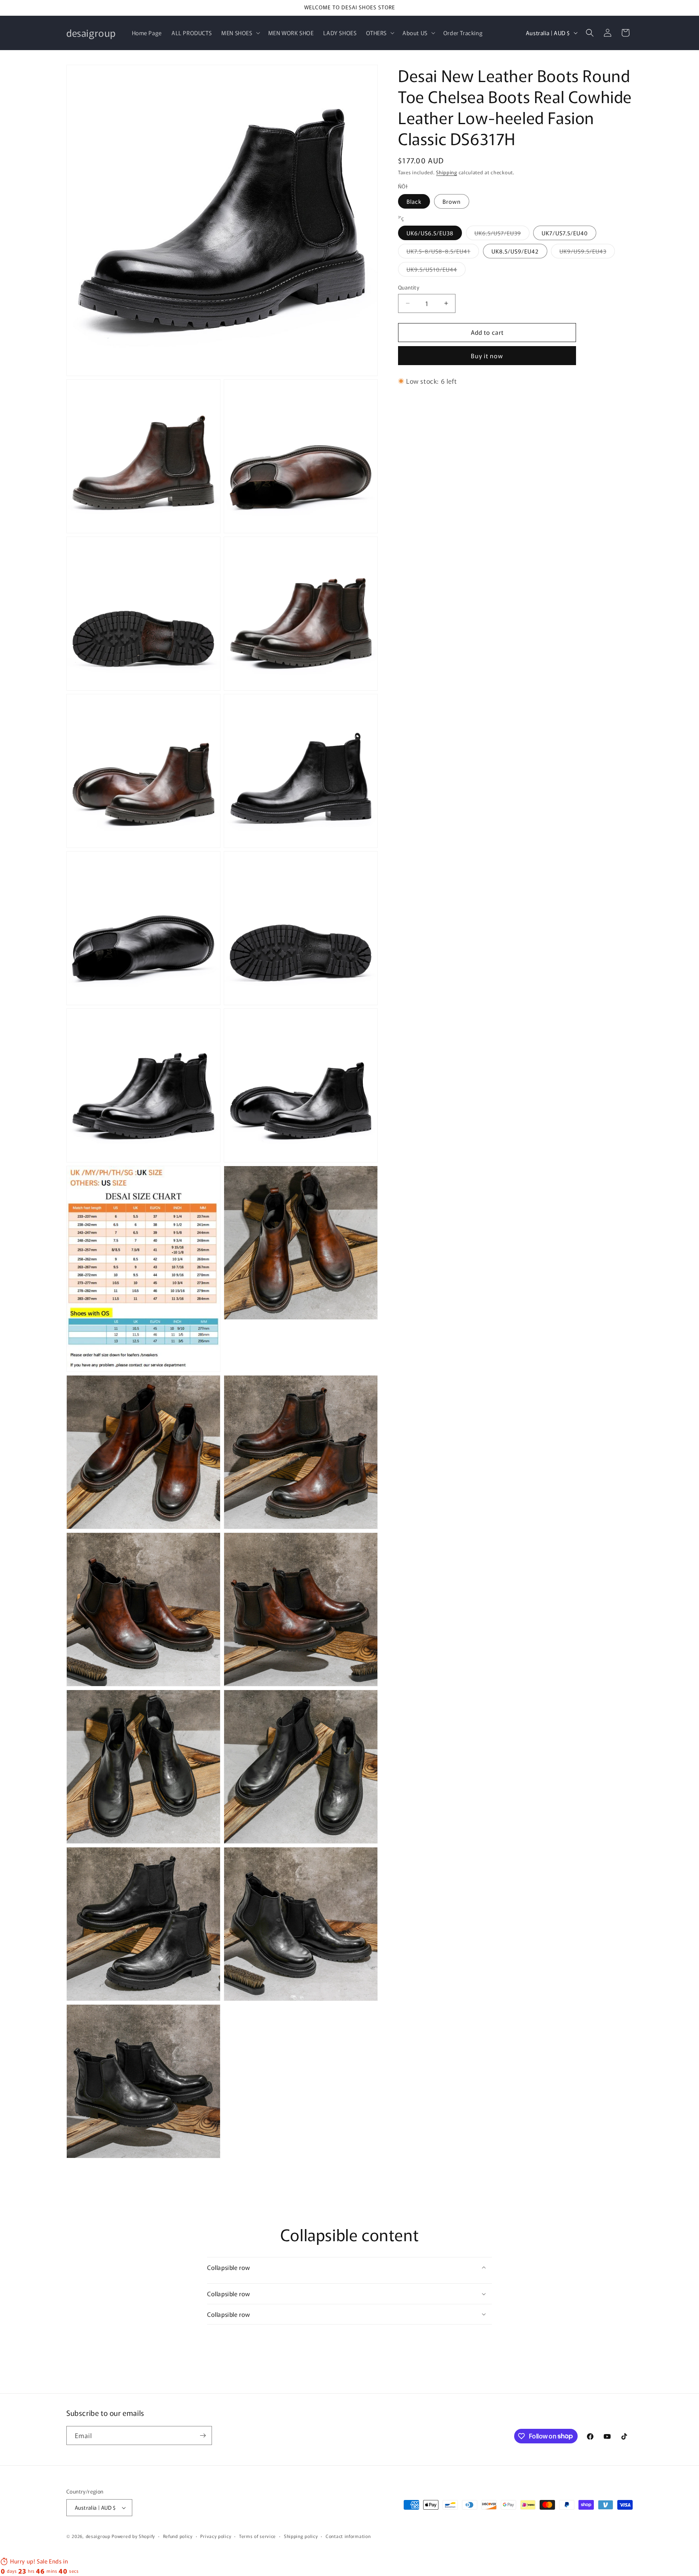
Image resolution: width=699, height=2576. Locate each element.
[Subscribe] (203, 2435)
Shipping (447, 172)
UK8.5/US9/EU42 (515, 251)
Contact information (348, 2536)
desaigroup (98, 2536)
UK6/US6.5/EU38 (430, 233)
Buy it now (487, 356)
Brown (452, 201)
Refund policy (178, 2536)
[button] (240, 33)
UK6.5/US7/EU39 (502, 234)
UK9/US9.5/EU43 (587, 253)
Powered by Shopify (133, 2536)
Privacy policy (216, 2536)
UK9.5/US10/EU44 (436, 271)
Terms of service (257, 2536)
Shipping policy (301, 2536)
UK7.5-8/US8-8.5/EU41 (443, 253)
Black (414, 201)
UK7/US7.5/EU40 (565, 233)
